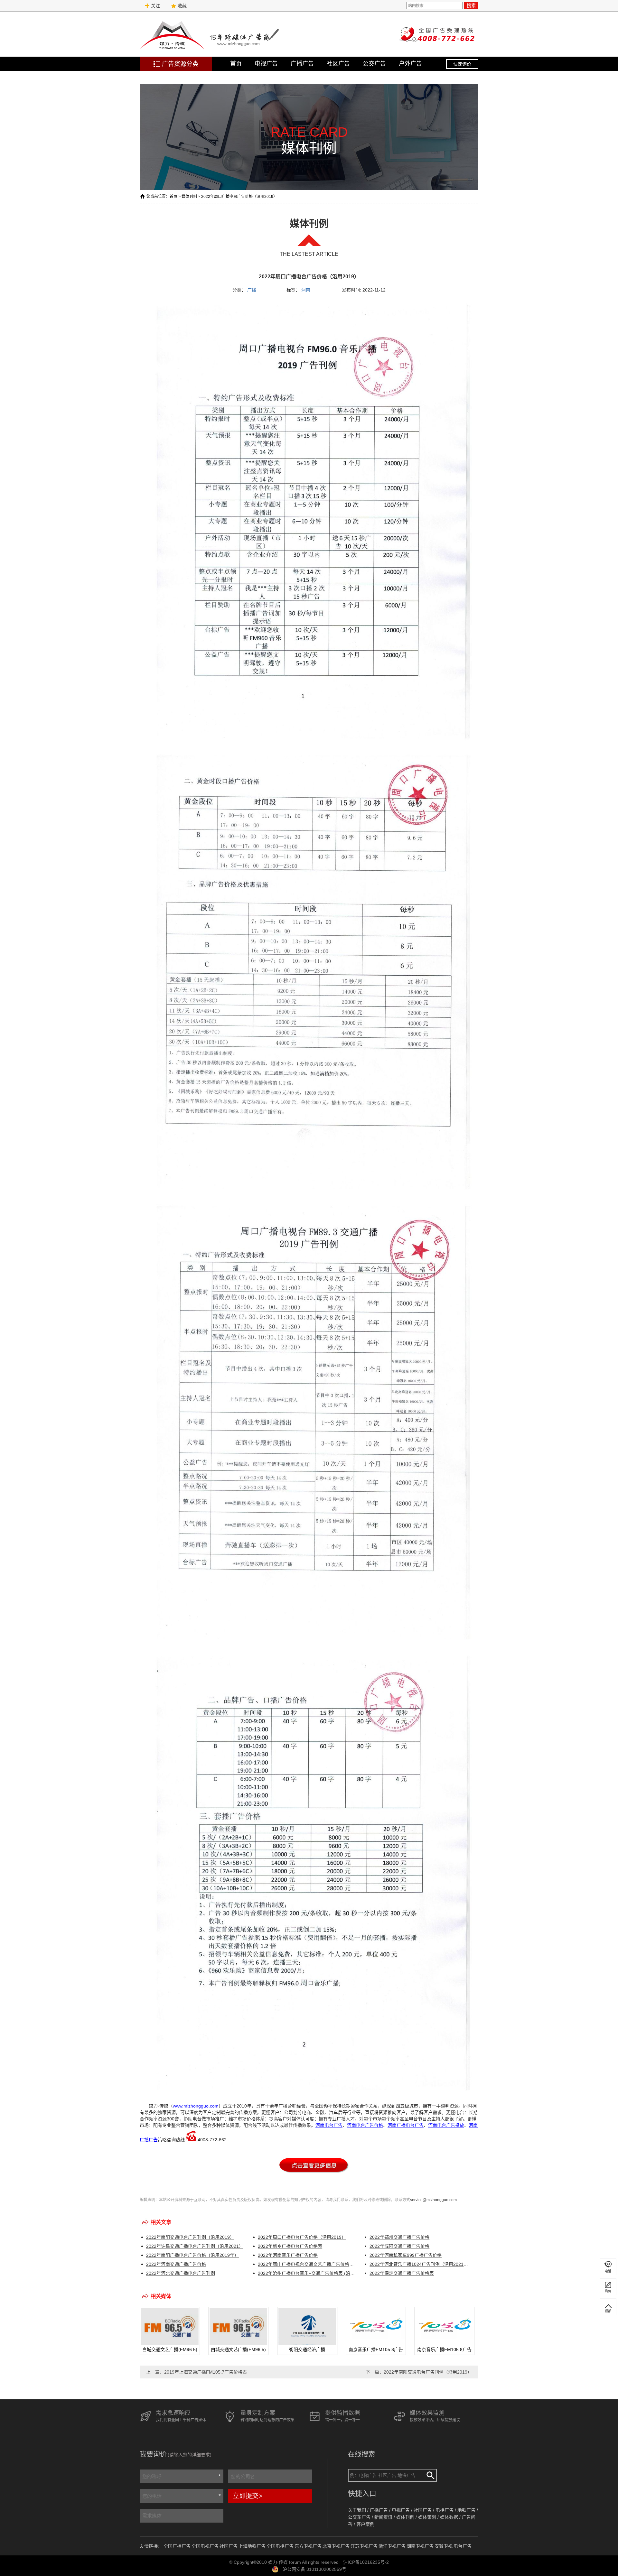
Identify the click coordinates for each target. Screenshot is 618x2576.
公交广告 (374, 64)
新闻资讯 (383, 2517)
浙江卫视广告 (392, 2546)
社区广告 (338, 64)
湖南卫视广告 (420, 2546)
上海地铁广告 (252, 2546)
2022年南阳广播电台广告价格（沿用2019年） (192, 2255)
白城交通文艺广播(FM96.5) (170, 2349)
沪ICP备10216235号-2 (366, 2562)
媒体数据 (449, 2517)
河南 (306, 290)
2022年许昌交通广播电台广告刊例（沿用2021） (195, 2246)
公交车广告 (359, 2517)
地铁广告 (466, 2510)
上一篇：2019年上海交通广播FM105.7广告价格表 (197, 2372)
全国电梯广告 (280, 2546)
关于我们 (357, 2510)
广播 (252, 290)
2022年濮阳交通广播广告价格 (399, 2246)
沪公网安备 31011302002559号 (314, 2569)
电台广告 (463, 2546)
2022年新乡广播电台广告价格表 (290, 2246)
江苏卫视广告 (364, 2546)
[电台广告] (314, 2177)
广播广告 (302, 64)
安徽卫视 (444, 2546)
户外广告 (410, 64)
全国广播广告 (177, 2546)
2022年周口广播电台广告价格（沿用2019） (302, 2237)
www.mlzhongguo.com (196, 2106)
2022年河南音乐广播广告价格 (288, 2255)
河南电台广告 (329, 2125)
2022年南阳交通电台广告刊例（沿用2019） (190, 2237)
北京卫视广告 (336, 2546)
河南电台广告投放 (446, 2125)
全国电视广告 (205, 2546)
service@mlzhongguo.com (433, 2200)
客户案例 (365, 2524)
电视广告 (266, 64)
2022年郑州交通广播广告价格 (399, 2237)
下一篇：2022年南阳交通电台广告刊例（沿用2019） (419, 2372)
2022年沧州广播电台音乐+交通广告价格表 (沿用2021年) (307, 2273)
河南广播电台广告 (406, 2125)
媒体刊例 (189, 197)
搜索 (471, 5)
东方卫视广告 (308, 2546)
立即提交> (248, 2496)
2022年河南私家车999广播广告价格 (406, 2255)
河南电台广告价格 (365, 2125)
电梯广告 (445, 2510)
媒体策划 (427, 2517)
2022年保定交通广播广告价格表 (402, 2273)
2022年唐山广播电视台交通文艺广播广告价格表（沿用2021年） (307, 2264)
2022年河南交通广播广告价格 (176, 2264)
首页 (236, 64)
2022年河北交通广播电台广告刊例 (181, 2273)
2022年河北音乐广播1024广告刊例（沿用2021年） (419, 2264)
